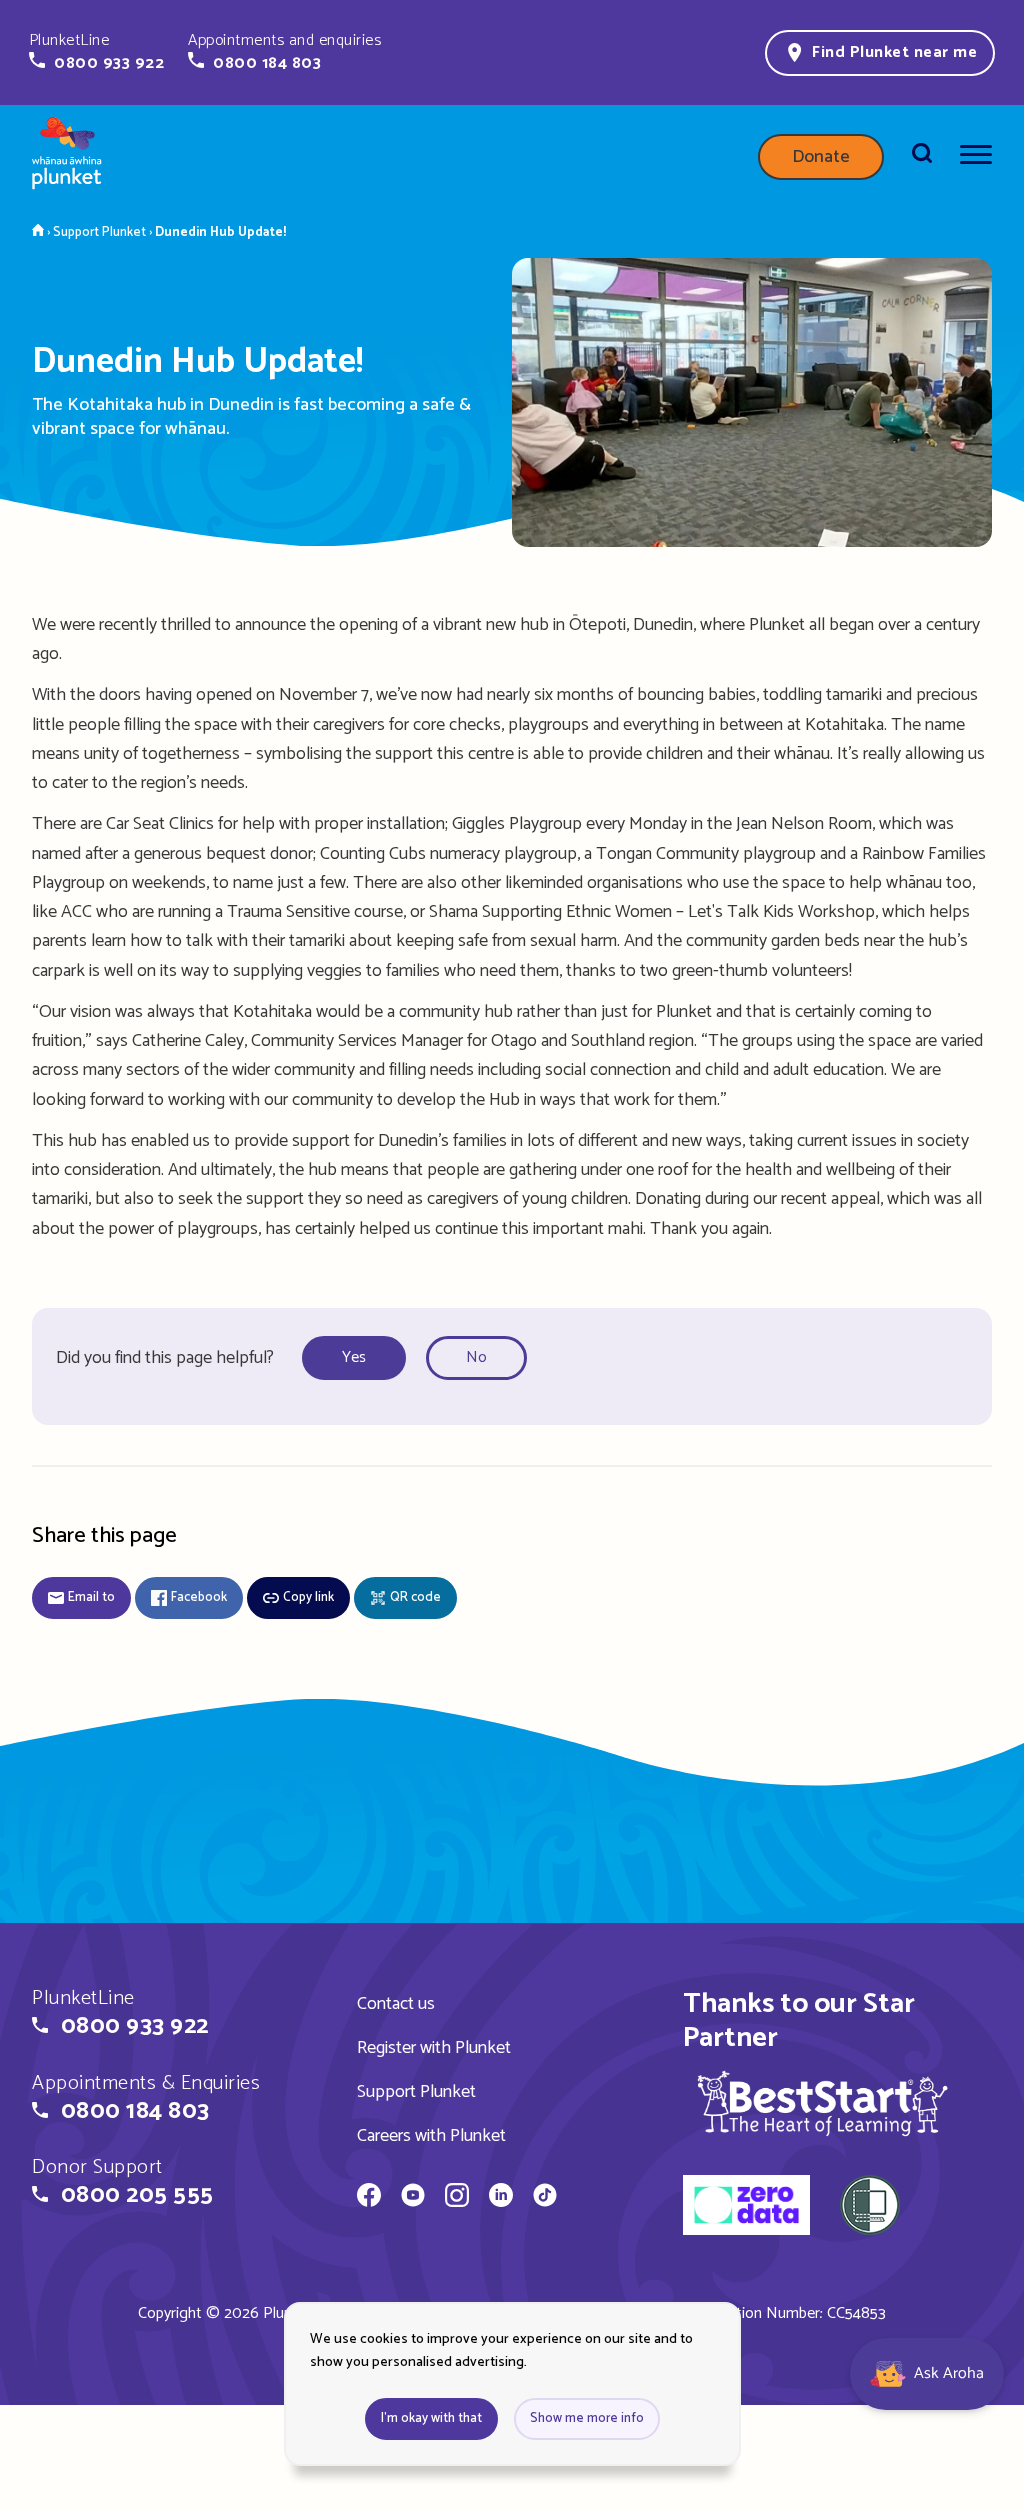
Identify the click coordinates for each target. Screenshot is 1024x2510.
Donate (821, 157)
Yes (354, 1357)
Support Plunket (416, 2092)
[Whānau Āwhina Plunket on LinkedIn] (501, 2198)
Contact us (396, 2004)
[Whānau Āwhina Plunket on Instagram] (457, 2198)
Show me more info (587, 2418)
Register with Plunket (434, 2048)
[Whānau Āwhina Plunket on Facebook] (369, 2198)
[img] (822, 2103)
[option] (360, 1358)
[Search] (922, 157)
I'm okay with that (431, 2418)
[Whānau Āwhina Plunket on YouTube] (413, 2198)
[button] (96, 52)
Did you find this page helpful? (165, 1358)
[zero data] (746, 2208)
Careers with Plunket (431, 2136)
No (476, 1357)
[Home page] (67, 157)
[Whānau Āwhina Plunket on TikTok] (545, 2198)
